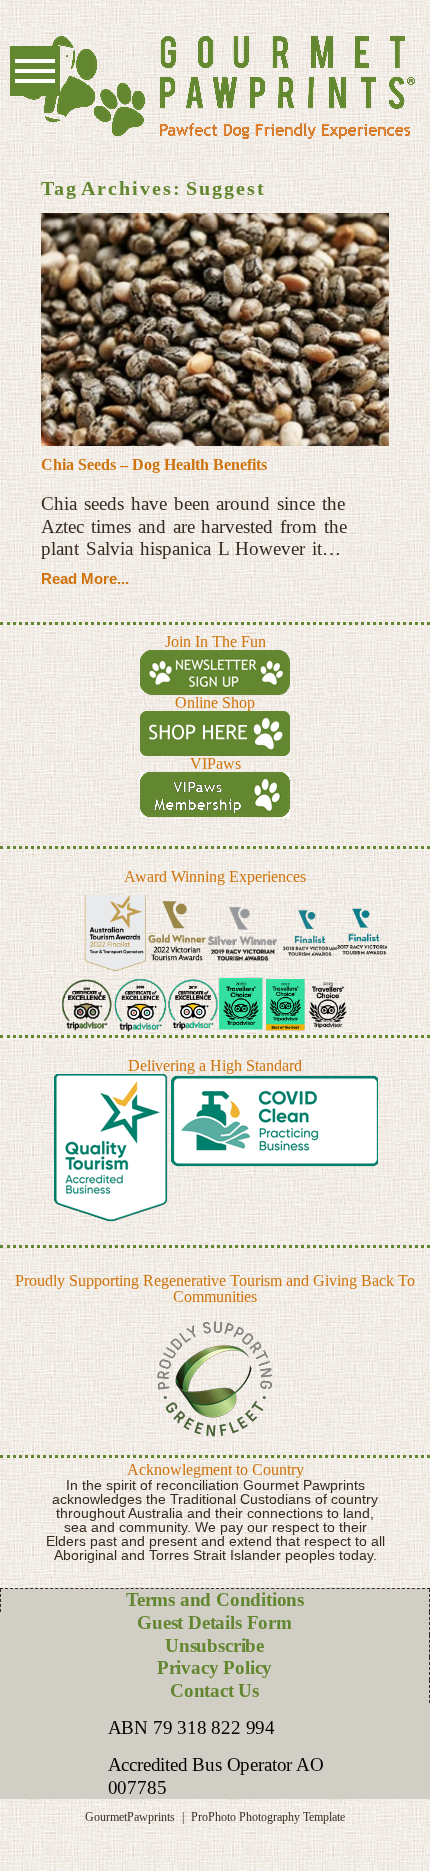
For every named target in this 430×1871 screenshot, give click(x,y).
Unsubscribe (214, 1645)
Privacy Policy (214, 1667)
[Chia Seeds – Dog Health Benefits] (215, 329)
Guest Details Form (214, 1622)
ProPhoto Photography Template (268, 1817)
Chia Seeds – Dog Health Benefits (154, 464)
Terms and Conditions (215, 1599)
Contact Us (214, 1690)
